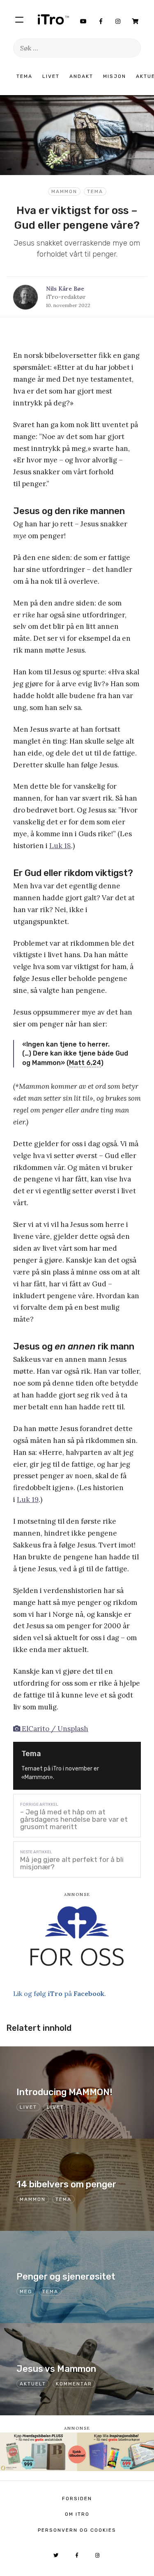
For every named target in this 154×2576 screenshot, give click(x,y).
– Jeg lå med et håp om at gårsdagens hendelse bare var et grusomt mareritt (74, 1819)
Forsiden (77, 2499)
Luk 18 (60, 846)
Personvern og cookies (77, 2530)
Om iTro (77, 2514)
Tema (24, 76)
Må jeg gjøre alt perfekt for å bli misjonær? (72, 1863)
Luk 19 (28, 1500)
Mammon (64, 191)
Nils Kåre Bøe (65, 289)
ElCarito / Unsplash (54, 1729)
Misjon (115, 76)
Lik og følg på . (60, 1993)
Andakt (81, 76)
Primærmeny (19, 19)
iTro (53, 19)
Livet (51, 76)
